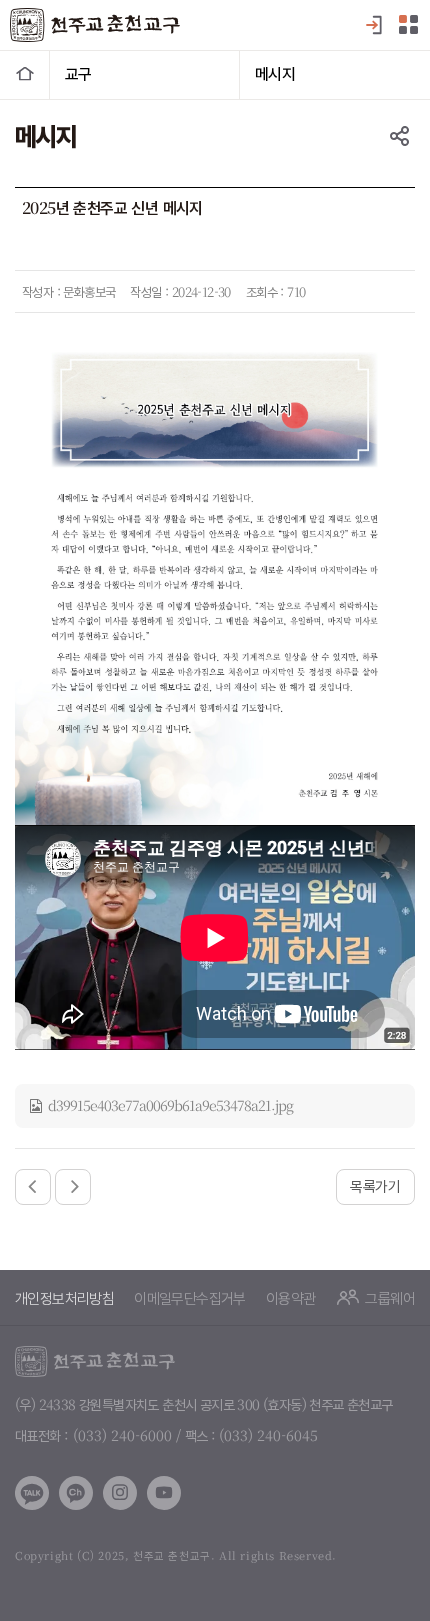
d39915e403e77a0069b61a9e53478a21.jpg (170, 1105)
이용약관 (291, 1297)
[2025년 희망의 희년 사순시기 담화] (33, 1187)
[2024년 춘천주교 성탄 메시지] (73, 1187)
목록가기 (375, 1185)
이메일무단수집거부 (190, 1297)
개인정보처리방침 (64, 1297)
